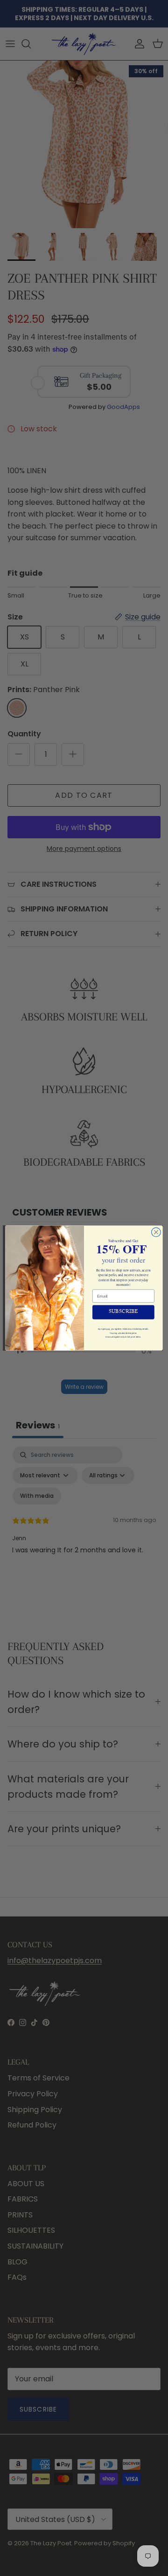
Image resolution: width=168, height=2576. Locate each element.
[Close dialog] (156, 1232)
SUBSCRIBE (124, 1312)
